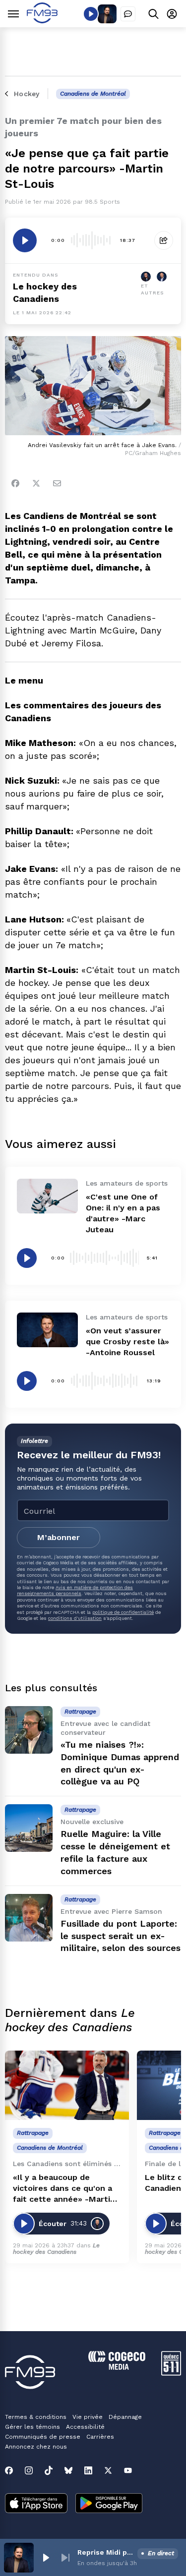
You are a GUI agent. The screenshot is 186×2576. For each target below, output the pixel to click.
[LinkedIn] (88, 2470)
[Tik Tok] (49, 2470)
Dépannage (125, 2417)
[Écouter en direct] (91, 14)
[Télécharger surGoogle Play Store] (109, 2504)
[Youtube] (128, 2470)
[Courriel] (57, 483)
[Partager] (164, 240)
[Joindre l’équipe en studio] (128, 14)
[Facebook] (15, 483)
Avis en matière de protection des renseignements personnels (75, 1590)
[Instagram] (29, 2470)
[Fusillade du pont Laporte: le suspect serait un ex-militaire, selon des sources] (29, 1918)
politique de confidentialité (123, 1612)
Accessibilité (85, 2427)
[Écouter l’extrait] (25, 240)
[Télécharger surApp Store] (36, 2504)
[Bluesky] (68, 2470)
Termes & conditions (36, 2417)
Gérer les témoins (32, 2427)
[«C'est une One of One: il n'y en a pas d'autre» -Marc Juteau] (47, 1196)
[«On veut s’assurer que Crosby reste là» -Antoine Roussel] (47, 1330)
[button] (46, 2558)
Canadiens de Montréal (93, 94)
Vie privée (88, 2417)
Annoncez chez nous (36, 2447)
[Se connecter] (172, 14)
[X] (108, 2470)
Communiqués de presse (43, 2437)
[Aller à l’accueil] (42, 21)
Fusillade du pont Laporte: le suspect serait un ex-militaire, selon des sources (121, 1936)
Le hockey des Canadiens (56, 2249)
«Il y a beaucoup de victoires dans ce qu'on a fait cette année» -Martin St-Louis (64, 2189)
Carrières (100, 2437)
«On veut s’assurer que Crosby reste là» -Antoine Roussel (127, 1342)
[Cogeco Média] (117, 2367)
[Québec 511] (171, 2373)
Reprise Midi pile (105, 2552)
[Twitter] (36, 483)
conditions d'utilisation (75, 1618)
